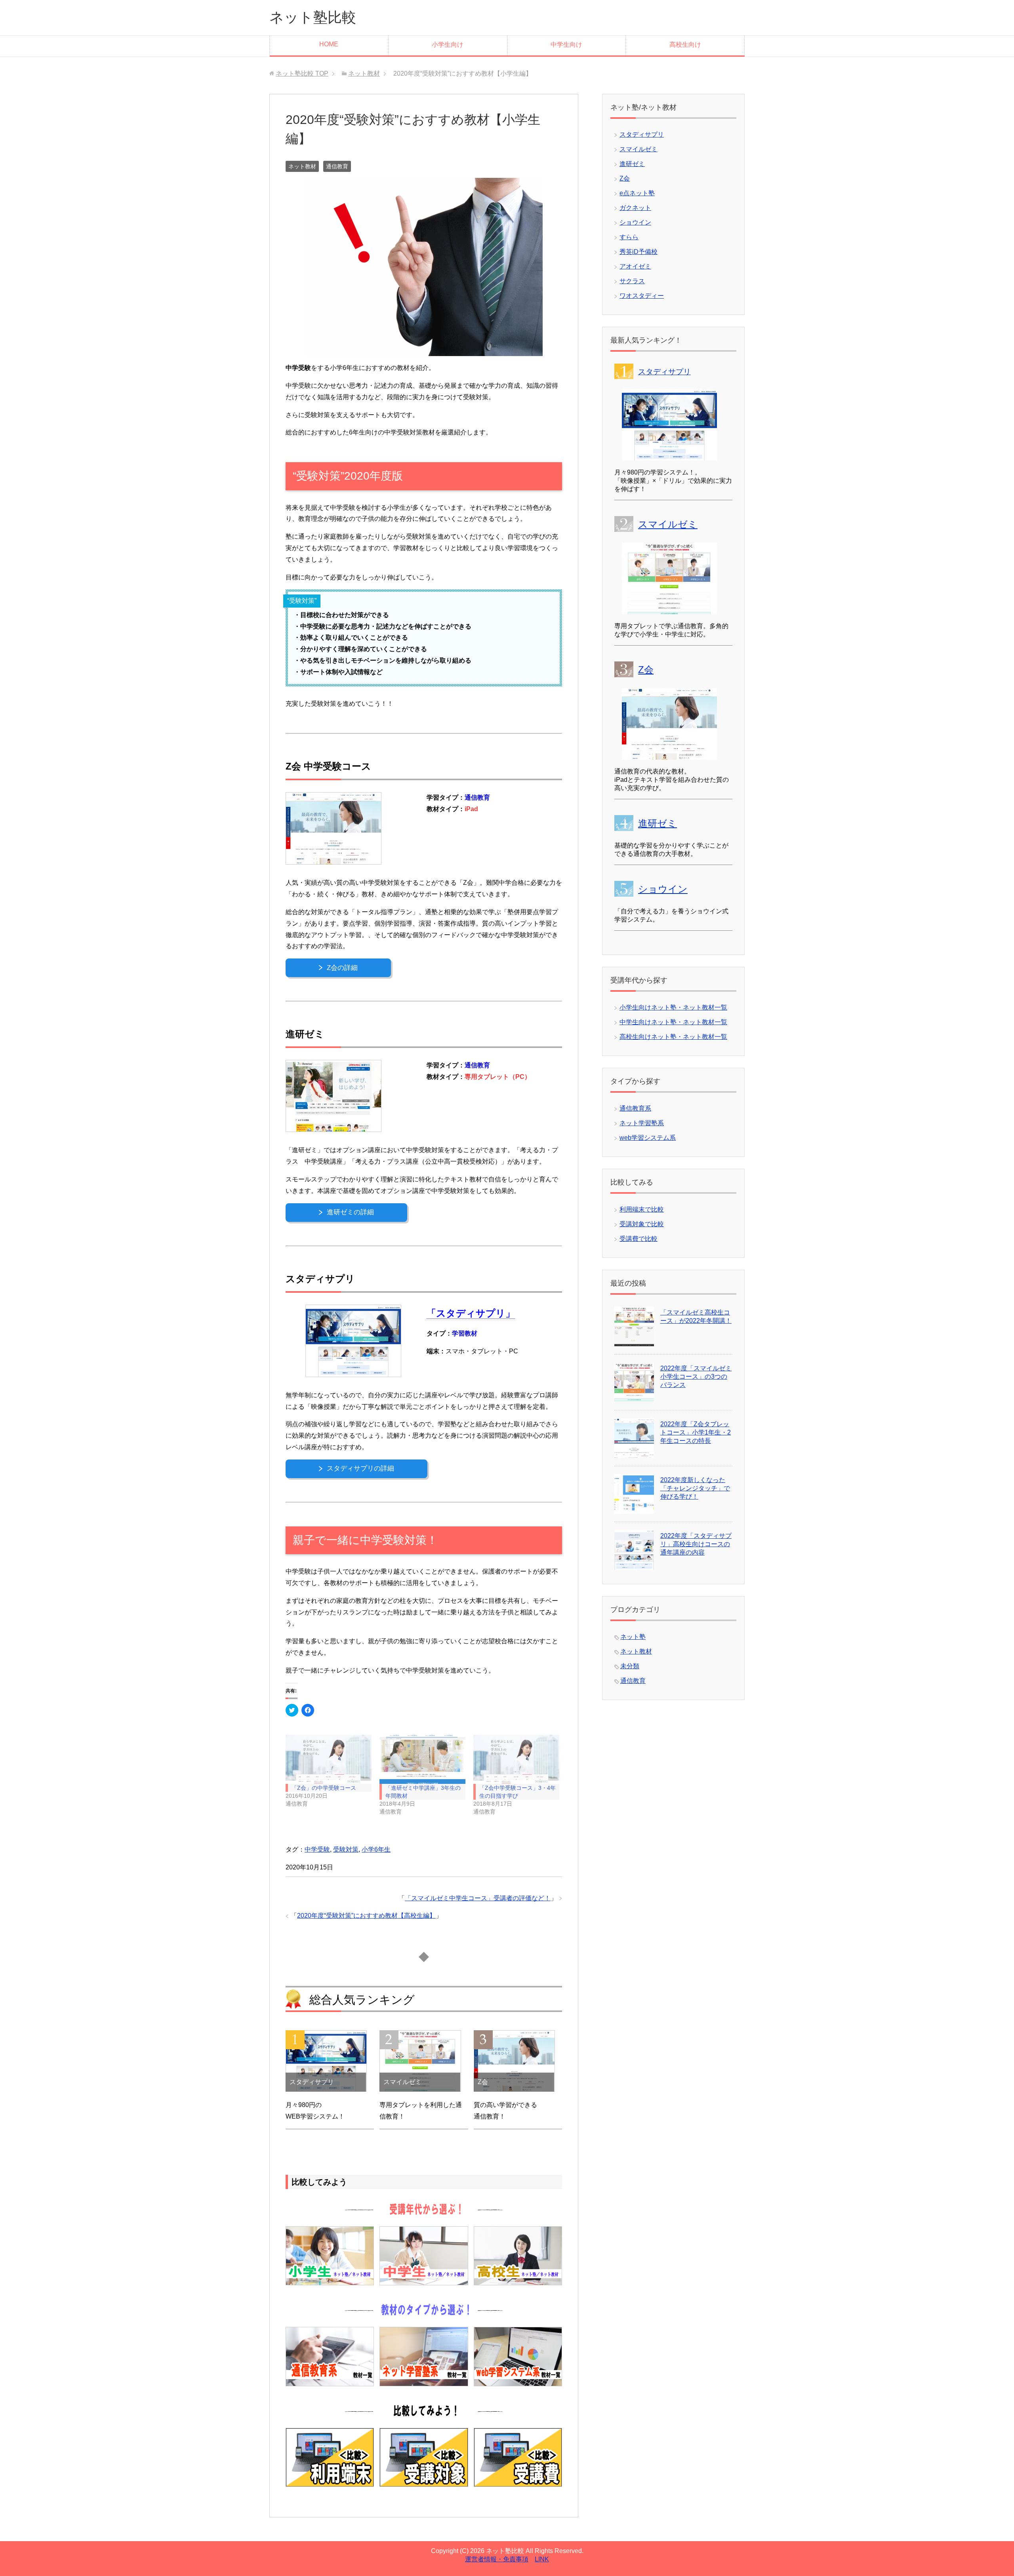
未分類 (630, 1666)
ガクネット (635, 208)
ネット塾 (633, 1637)
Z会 (625, 178)
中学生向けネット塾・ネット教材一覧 (673, 1022)
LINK (542, 2559)
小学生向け (448, 45)
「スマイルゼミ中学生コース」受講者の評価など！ (478, 1898)
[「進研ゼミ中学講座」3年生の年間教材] (422, 1759)
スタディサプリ (642, 134)
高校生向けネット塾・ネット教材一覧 (673, 1037)
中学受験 (317, 1849)
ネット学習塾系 (642, 1123)
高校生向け (685, 45)
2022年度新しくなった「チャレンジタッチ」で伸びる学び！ (695, 1488)
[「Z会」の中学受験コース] (329, 1759)
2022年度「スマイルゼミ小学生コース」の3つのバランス (696, 1377)
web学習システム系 (648, 1138)
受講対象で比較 (642, 1224)
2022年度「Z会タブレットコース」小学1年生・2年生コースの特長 (696, 1432)
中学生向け (566, 45)
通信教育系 (635, 1108)
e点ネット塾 (637, 193)
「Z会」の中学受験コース (324, 1788)
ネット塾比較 (313, 17)
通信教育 (337, 166)
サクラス (632, 281)
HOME (329, 44)
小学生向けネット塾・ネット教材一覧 (673, 1007)
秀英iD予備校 (639, 252)
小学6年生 (376, 1849)
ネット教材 (302, 166)
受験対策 (346, 1849)
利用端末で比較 (642, 1209)
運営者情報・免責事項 (497, 2559)
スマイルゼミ (639, 149)
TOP (302, 73)
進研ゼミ (632, 164)
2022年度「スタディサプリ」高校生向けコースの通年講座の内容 (696, 1544)
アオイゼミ (635, 266)
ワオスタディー (642, 296)
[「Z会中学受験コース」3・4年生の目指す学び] (516, 1759)
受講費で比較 (639, 1239)
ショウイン (635, 222)
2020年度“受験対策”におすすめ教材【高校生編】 (366, 1916)
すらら (629, 237)
